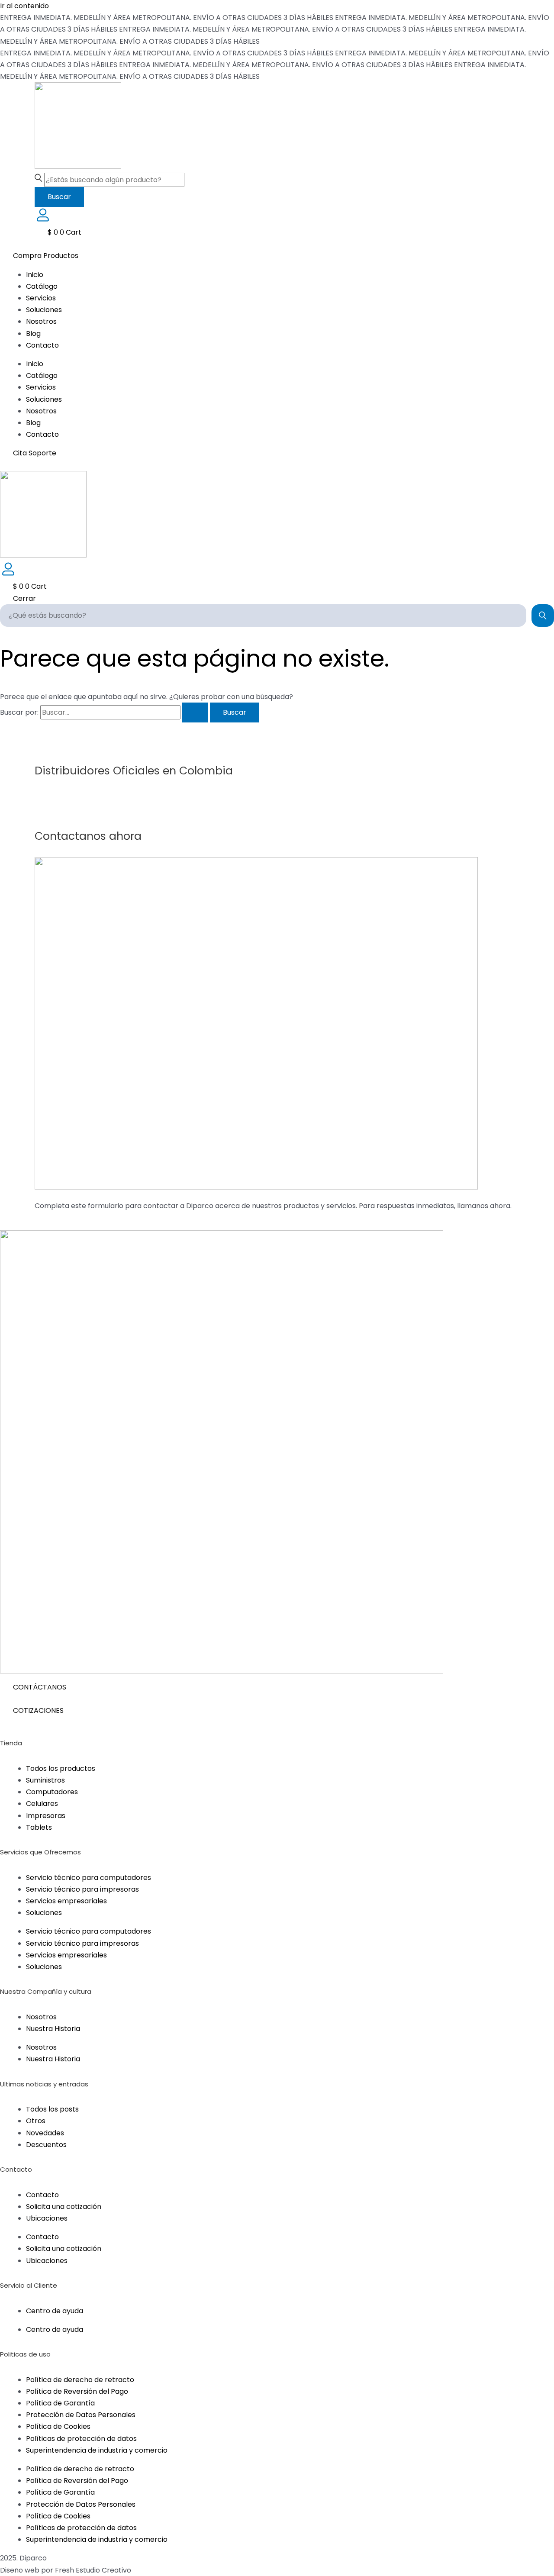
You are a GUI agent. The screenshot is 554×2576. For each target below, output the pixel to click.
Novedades (45, 2133)
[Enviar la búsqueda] (195, 713)
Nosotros (41, 321)
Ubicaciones (47, 2218)
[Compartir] (525, 10)
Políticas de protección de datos (81, 2439)
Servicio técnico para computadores (89, 1878)
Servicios (41, 298)
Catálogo (42, 286)
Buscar (59, 197)
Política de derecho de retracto (80, 2380)
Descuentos (46, 2145)
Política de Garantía (60, 2403)
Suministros (45, 1780)
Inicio (35, 275)
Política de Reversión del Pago (77, 2391)
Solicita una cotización (64, 2207)
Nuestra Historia (53, 2029)
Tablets (39, 1827)
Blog (33, 334)
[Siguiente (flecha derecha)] (539, 1288)
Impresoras (46, 1816)
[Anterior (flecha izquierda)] (15, 1288)
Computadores (52, 1792)
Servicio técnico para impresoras (82, 1889)
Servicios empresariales (66, 1901)
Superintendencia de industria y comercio (97, 2450)
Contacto (42, 345)
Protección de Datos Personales (81, 2415)
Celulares (42, 1804)
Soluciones (44, 310)
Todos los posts (52, 2109)
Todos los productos (61, 1768)
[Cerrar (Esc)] (544, 10)
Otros (36, 2121)
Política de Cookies (58, 2426)
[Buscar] (543, 616)
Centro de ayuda (55, 2311)
